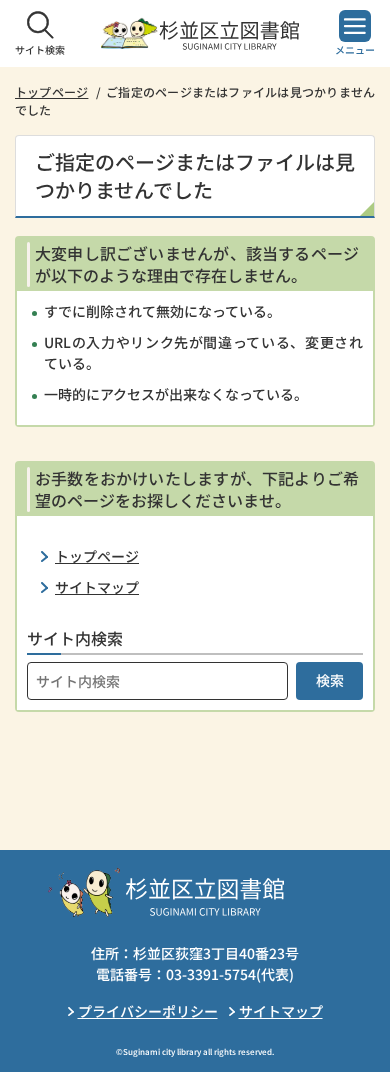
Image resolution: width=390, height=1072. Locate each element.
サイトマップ (97, 587)
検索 (330, 680)
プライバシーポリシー (148, 1011)
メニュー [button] (355, 49)
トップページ (51, 91)
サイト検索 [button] (40, 49)
